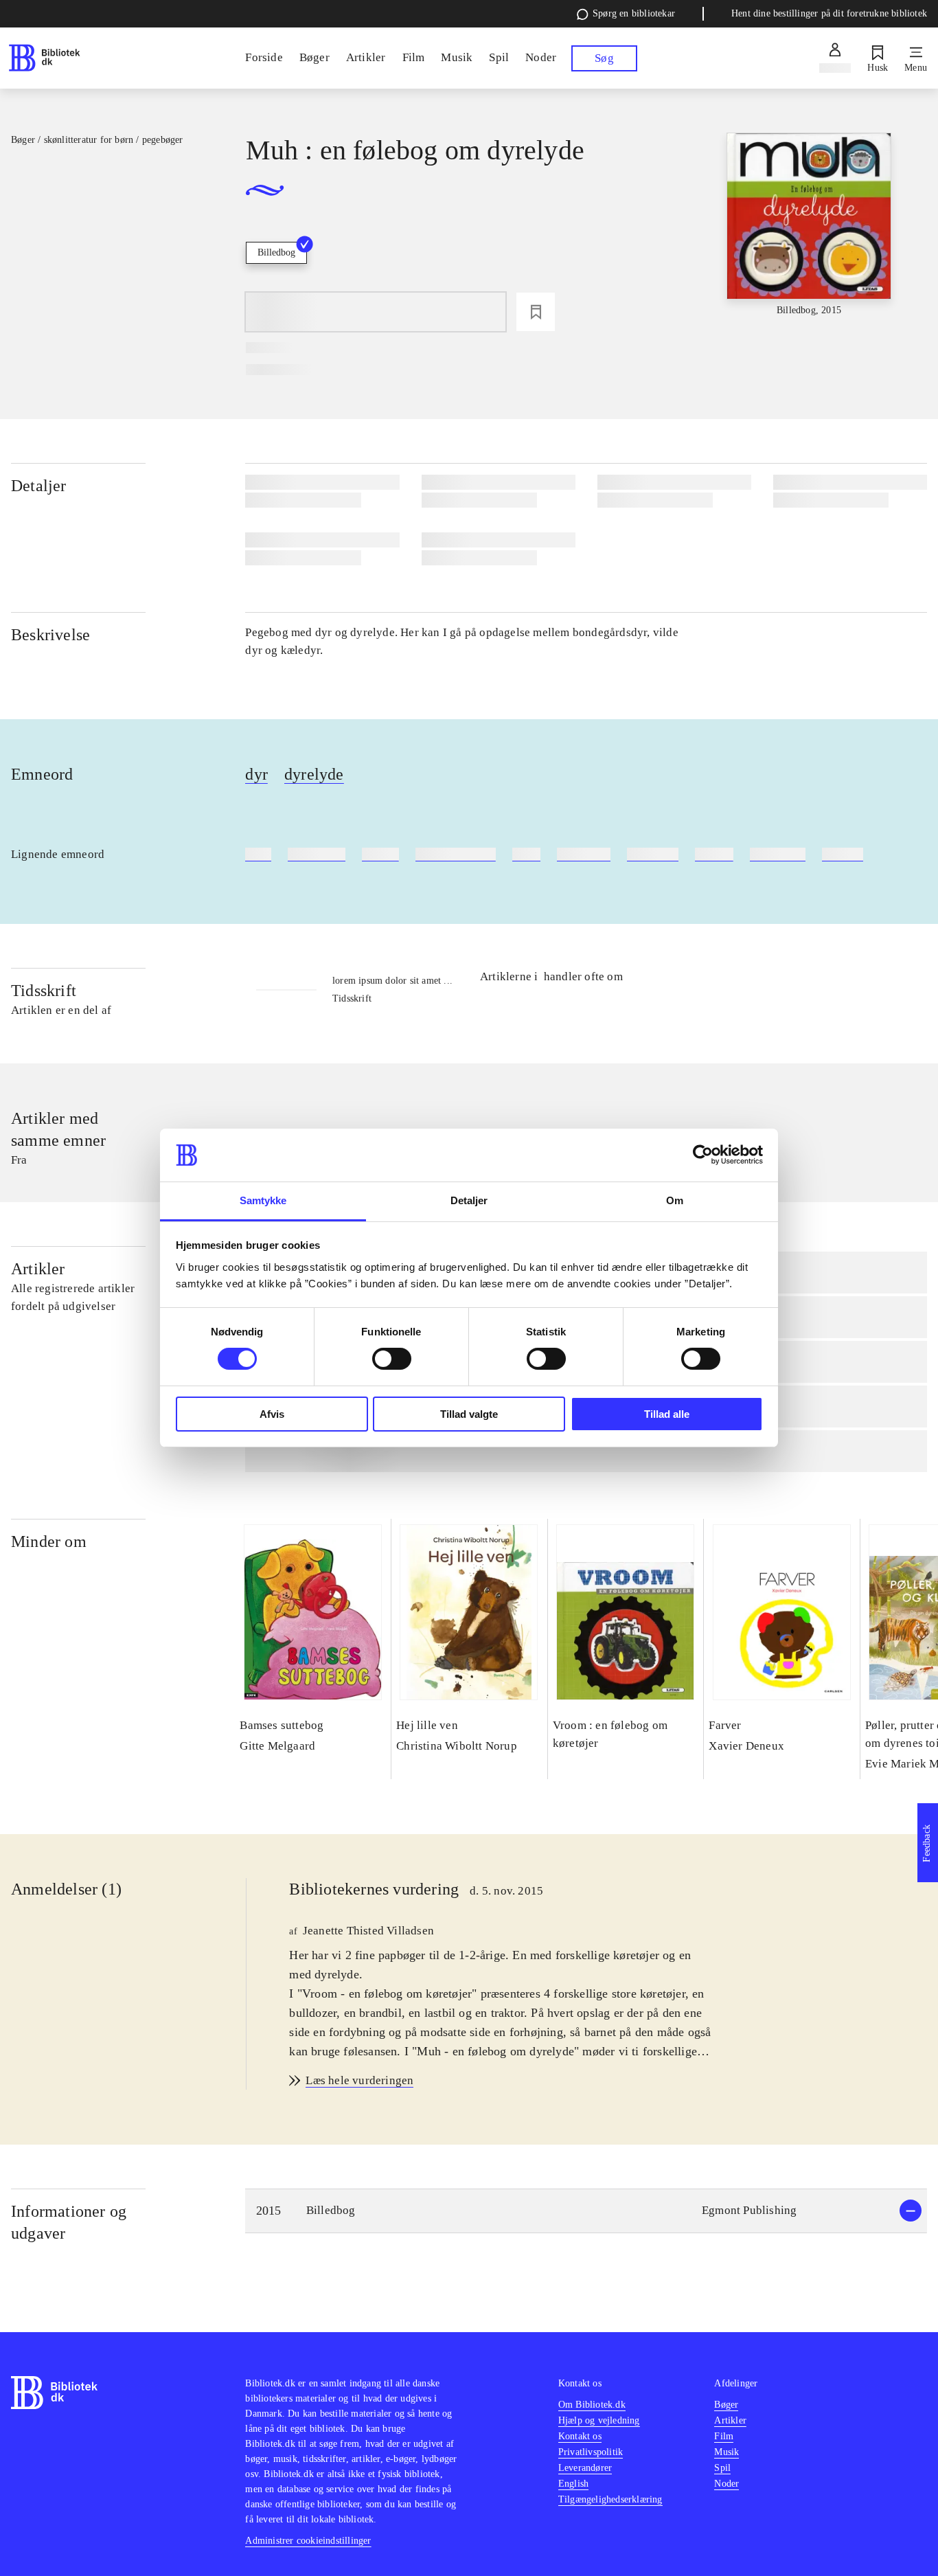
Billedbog (276, 252)
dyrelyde (314, 774)
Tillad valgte (469, 1414)
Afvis (272, 1414)
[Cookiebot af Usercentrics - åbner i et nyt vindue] (703, 1155)
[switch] (392, 1359)
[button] (586, 2211)
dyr (256, 774)
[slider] (809, 236)
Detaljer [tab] (469, 1200)
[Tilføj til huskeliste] (536, 312)
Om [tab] (675, 1200)
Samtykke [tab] (263, 1200)
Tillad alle (667, 1414)
